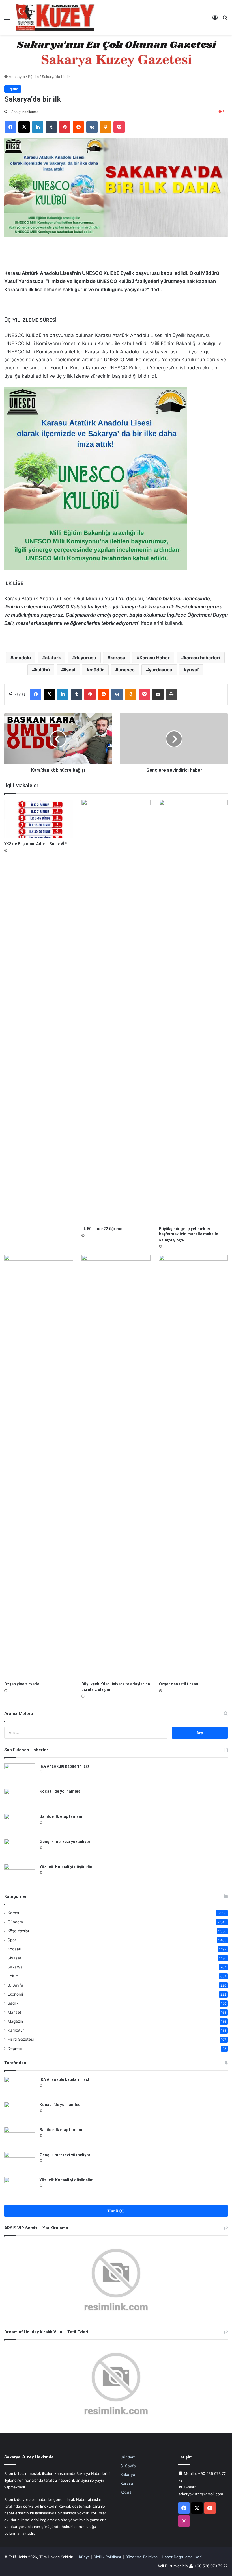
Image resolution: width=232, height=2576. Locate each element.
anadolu (22, 658)
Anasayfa (16, 77)
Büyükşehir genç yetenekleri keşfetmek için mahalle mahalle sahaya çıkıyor (189, 1234)
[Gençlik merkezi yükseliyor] (20, 1849)
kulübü (42, 670)
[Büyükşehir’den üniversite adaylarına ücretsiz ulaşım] (116, 1467)
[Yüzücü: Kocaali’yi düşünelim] (20, 1875)
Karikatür (16, 2030)
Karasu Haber (155, 658)
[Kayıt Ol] (215, 20)
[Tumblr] (51, 127)
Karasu (14, 1913)
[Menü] (7, 20)
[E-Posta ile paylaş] (158, 694)
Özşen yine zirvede (22, 1684)
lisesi (70, 670)
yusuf (193, 670)
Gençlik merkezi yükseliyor (65, 1842)
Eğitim (33, 77)
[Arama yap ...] (225, 20)
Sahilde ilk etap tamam (61, 1816)
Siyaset (14, 1958)
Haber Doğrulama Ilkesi (182, 2557)
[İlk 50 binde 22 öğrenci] (116, 1011)
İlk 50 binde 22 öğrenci (102, 1229)
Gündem (15, 1922)
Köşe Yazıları (19, 1931)
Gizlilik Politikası (107, 2557)
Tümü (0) (116, 2211)
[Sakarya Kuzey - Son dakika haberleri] (55, 17)
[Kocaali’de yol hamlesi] (20, 1799)
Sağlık (13, 2003)
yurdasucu (161, 670)
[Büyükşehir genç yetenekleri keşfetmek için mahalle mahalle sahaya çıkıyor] (193, 1011)
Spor (12, 1940)
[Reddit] (78, 127)
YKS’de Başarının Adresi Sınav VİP (36, 844)
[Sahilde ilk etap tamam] (20, 1824)
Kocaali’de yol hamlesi (61, 1791)
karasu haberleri (202, 658)
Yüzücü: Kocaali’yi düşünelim (67, 1867)
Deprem (15, 2048)
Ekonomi (15, 1994)
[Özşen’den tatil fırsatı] (193, 1467)
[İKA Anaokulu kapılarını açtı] (20, 1774)
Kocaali (14, 1949)
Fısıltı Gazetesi (21, 2039)
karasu (118, 658)
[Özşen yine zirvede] (39, 1467)
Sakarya (15, 1967)
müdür (97, 670)
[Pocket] (119, 127)
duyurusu (86, 658)
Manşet (14, 2012)
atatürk (53, 658)
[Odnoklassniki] (106, 127)
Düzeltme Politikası (142, 2557)
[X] (24, 127)
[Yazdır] (171, 694)
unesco (126, 670)
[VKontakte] (92, 127)
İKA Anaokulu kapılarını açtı (65, 1766)
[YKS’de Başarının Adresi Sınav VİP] (39, 819)
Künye (84, 2557)
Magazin (15, 2021)
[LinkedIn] (38, 127)
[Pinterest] (65, 127)
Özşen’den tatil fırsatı (179, 1684)
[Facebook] (10, 127)
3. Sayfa (15, 1985)
